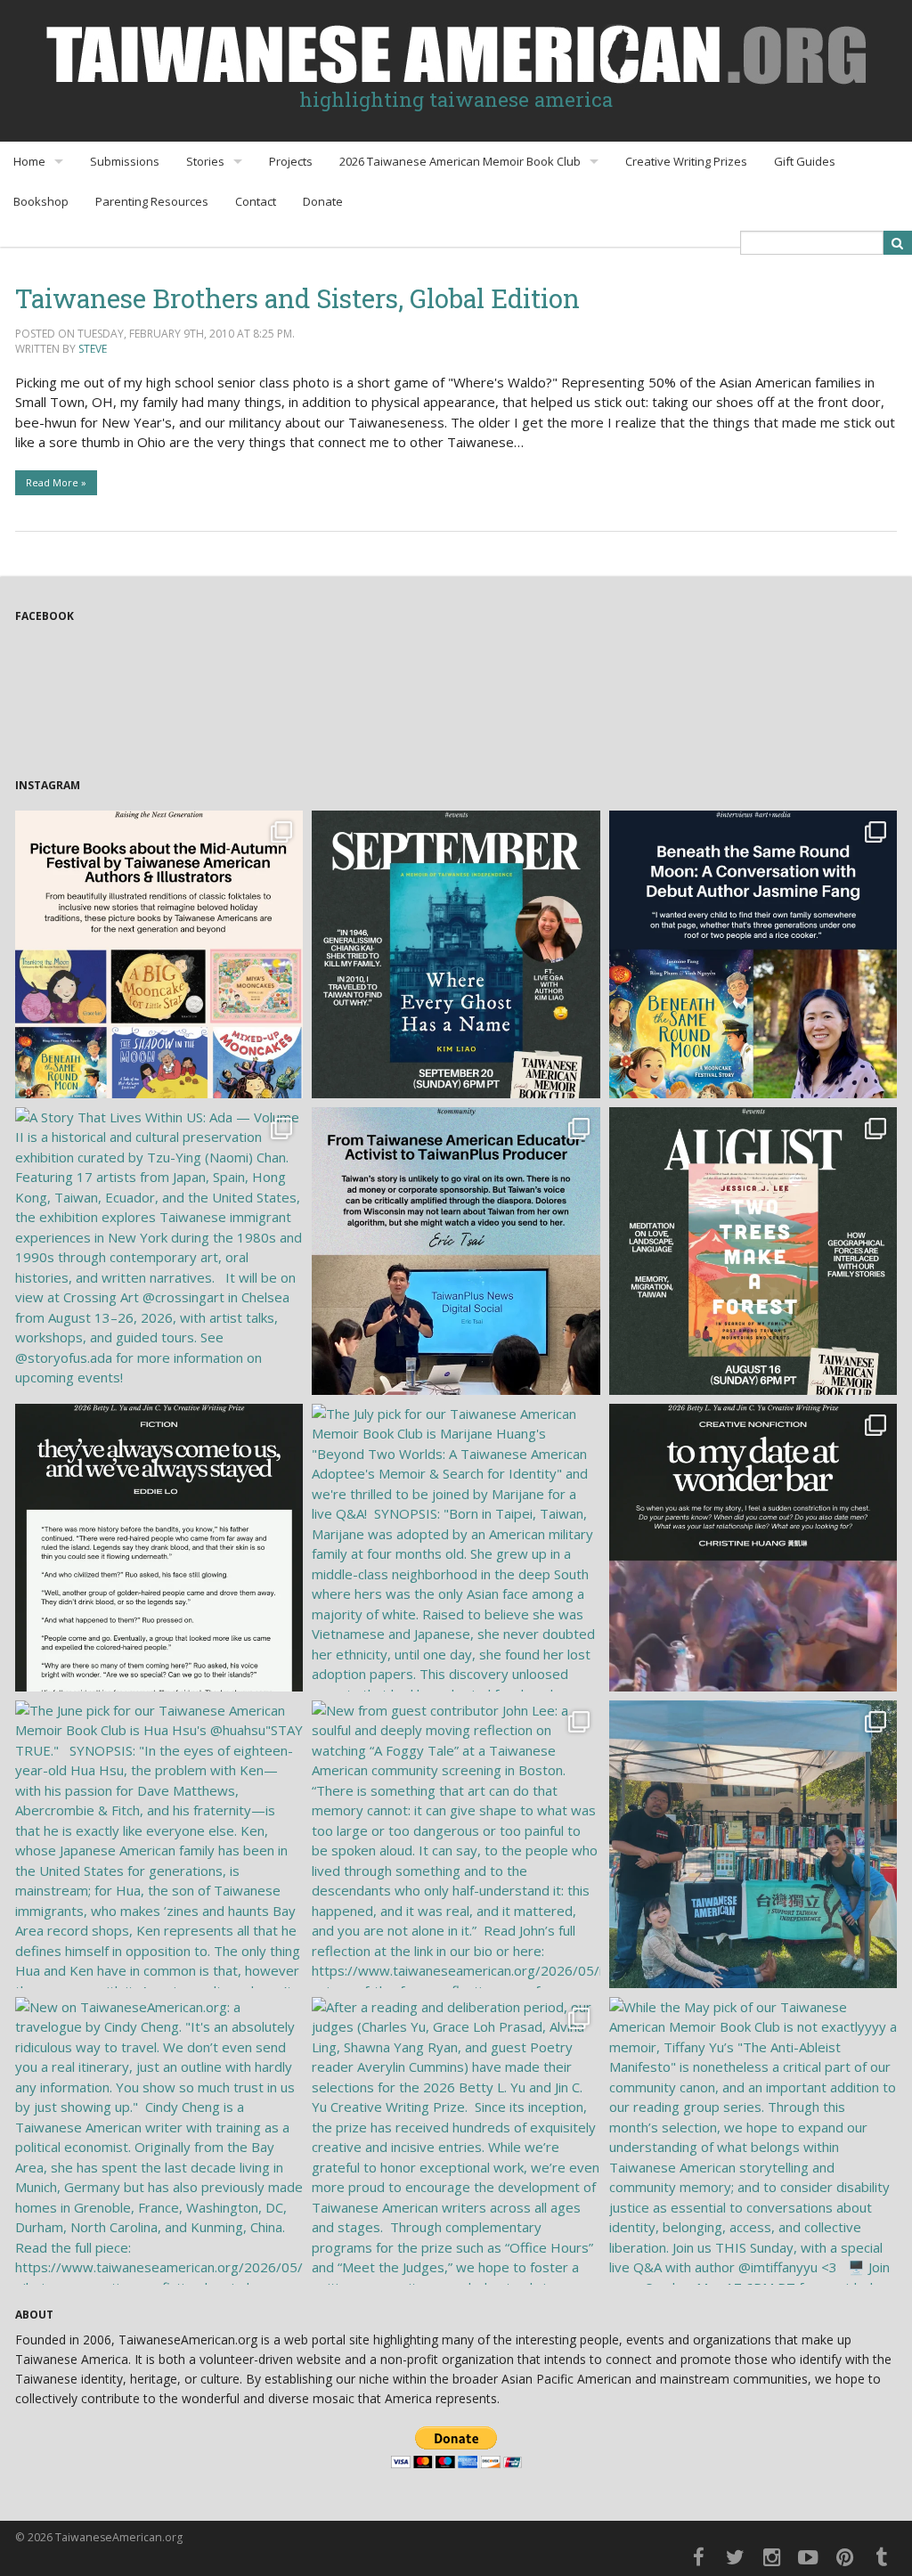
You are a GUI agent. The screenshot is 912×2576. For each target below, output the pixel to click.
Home (29, 161)
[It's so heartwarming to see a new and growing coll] (159, 954)
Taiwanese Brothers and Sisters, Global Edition (297, 298)
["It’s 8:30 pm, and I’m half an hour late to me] (753, 1548)
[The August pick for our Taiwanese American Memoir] (753, 1251)
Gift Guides (805, 161)
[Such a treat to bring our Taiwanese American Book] (753, 1844)
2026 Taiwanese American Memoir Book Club (460, 161)
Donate (323, 201)
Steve (93, 349)
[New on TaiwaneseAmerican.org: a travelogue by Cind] (159, 2141)
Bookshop (41, 201)
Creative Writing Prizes (686, 161)
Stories (205, 161)
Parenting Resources (152, 201)
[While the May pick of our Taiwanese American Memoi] (753, 2141)
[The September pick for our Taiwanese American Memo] (456, 954)
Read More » (56, 482)
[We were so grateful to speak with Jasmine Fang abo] (753, 954)
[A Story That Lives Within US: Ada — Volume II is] (159, 1251)
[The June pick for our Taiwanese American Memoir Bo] (159, 1844)
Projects (291, 161)
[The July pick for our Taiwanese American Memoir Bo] (456, 1548)
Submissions (125, 161)
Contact (256, 201)
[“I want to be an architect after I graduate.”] (159, 1548)
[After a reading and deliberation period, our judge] (456, 2141)
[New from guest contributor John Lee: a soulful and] (456, 1844)
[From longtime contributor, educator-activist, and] (456, 1251)
